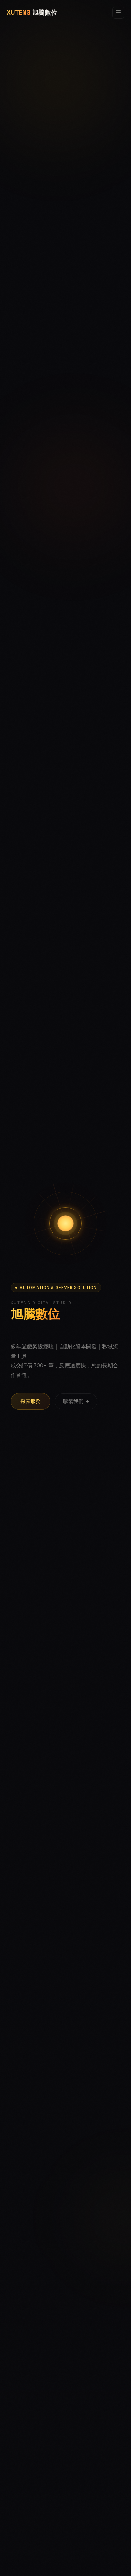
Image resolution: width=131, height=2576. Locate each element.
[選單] (118, 13)
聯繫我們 (73, 1402)
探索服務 (31, 1401)
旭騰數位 (32, 13)
